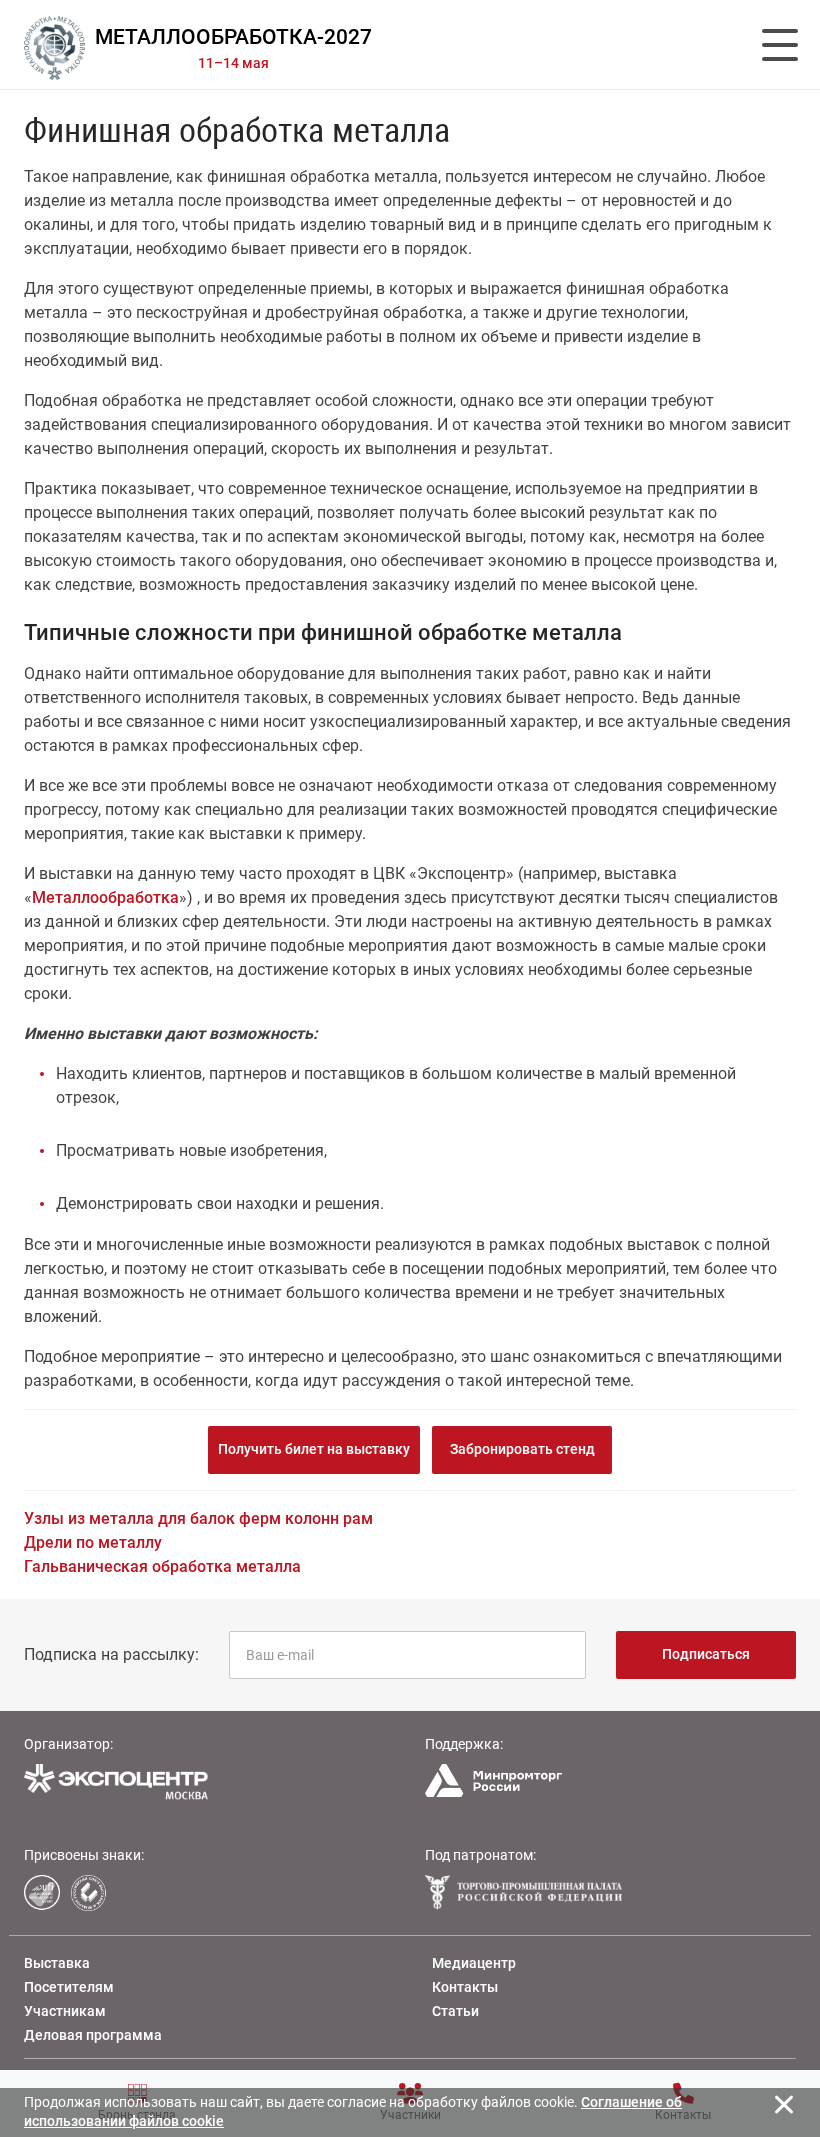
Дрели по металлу (93, 1542)
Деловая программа (93, 2035)
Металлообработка (105, 897)
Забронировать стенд (522, 1449)
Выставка (57, 1963)
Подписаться (706, 1654)
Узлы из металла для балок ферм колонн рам (198, 1518)
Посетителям (69, 1987)
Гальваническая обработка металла (162, 1566)
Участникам (65, 2011)
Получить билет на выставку (314, 1449)
